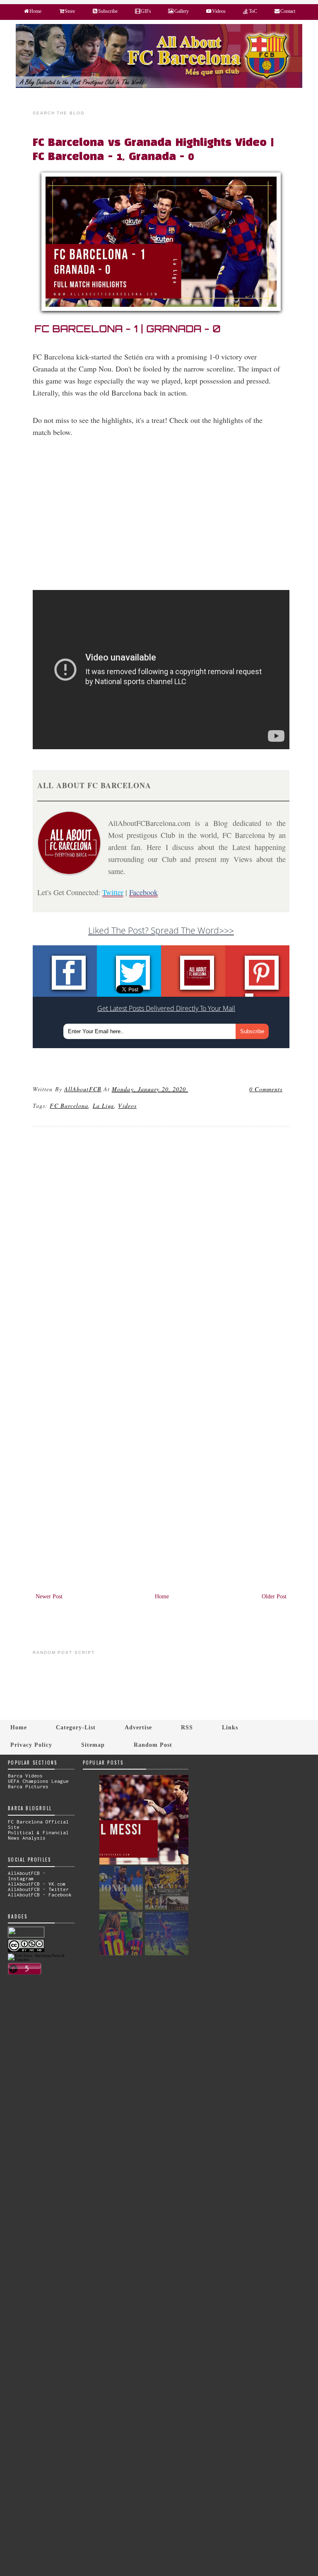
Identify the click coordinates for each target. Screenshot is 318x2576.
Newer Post (49, 1596)
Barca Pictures (28, 1786)
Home (162, 1596)
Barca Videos (25, 1776)
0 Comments (266, 1089)
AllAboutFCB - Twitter (38, 1889)
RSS (187, 1727)
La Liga (104, 1106)
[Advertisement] (166, 519)
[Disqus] (161, 1246)
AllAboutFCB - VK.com (37, 1884)
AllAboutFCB (83, 1089)
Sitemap (93, 1745)
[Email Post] (189, 1089)
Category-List (76, 1727)
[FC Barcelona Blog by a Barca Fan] (159, 86)
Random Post (153, 1745)
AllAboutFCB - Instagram (27, 1876)
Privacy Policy (31, 1745)
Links (230, 1727)
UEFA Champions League (38, 1781)
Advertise (138, 1727)
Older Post (274, 1596)
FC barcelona (69, 1106)
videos (127, 1106)
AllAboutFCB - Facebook (40, 1895)
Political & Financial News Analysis (38, 1835)
